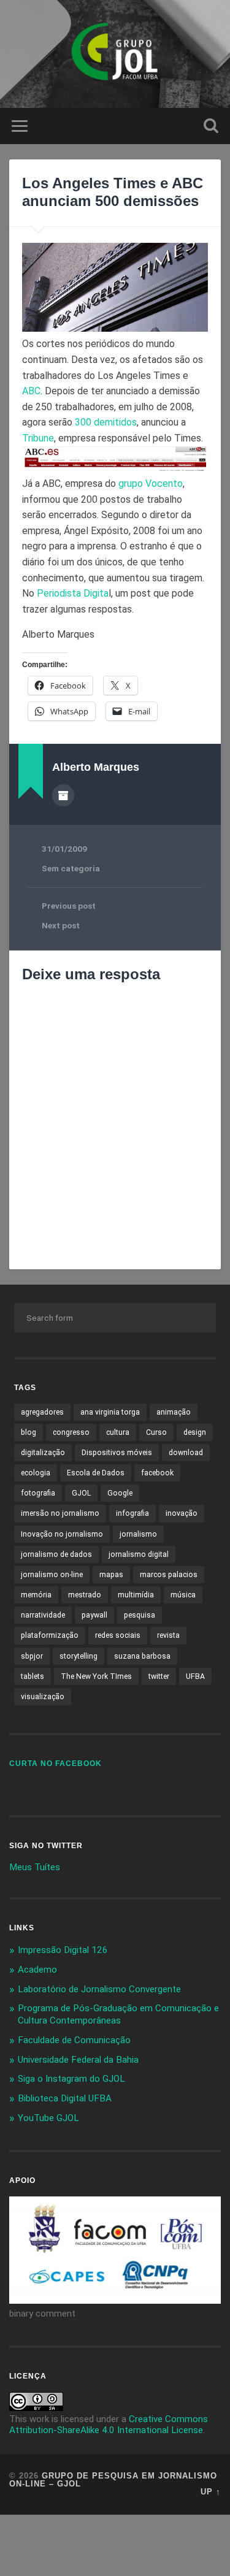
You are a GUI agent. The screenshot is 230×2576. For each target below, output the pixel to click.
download (186, 1453)
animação (174, 1412)
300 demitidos (106, 422)
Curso (156, 1432)
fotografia (38, 1493)
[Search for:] (115, 1318)
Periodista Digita (73, 593)
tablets (33, 1676)
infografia (132, 1513)
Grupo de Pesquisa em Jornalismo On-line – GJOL (113, 2480)
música (183, 1595)
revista (168, 1635)
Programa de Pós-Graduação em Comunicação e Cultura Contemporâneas (118, 2014)
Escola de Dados (96, 1473)
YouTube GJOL (48, 2118)
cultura (118, 1432)
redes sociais (118, 1635)
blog (29, 1432)
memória (36, 1595)
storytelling (79, 1656)
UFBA (195, 1676)
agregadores (42, 1412)
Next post (61, 925)
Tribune (38, 438)
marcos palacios (169, 1575)
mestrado (85, 1595)
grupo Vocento (151, 483)
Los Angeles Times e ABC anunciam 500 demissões (113, 192)
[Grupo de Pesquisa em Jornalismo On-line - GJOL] (115, 54)
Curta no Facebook (56, 1764)
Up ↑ (211, 2492)
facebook (157, 1473)
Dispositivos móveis (117, 1453)
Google (120, 1493)
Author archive (63, 795)
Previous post (69, 906)
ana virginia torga (110, 1412)
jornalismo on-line (52, 1575)
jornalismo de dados (56, 1554)
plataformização (50, 1635)
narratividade (43, 1615)
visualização (43, 1697)
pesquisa (140, 1615)
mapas (111, 1575)
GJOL (81, 1493)
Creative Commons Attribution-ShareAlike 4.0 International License (109, 2425)
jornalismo (138, 1534)
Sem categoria (71, 868)
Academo (37, 1970)
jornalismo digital (139, 1554)
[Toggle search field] (211, 126)
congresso (71, 1432)
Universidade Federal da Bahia (78, 2060)
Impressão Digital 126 (63, 1950)
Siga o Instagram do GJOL (71, 2079)
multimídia (136, 1595)
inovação (182, 1513)
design (195, 1432)
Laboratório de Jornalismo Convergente (99, 1989)
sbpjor (32, 1656)
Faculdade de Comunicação (74, 2040)
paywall (94, 1615)
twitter (159, 1676)
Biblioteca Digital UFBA (65, 2098)
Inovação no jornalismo (62, 1534)
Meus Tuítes (35, 1867)
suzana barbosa (142, 1656)
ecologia (36, 1473)
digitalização (43, 1453)
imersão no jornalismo (60, 1513)
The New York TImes (96, 1676)
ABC (31, 391)
